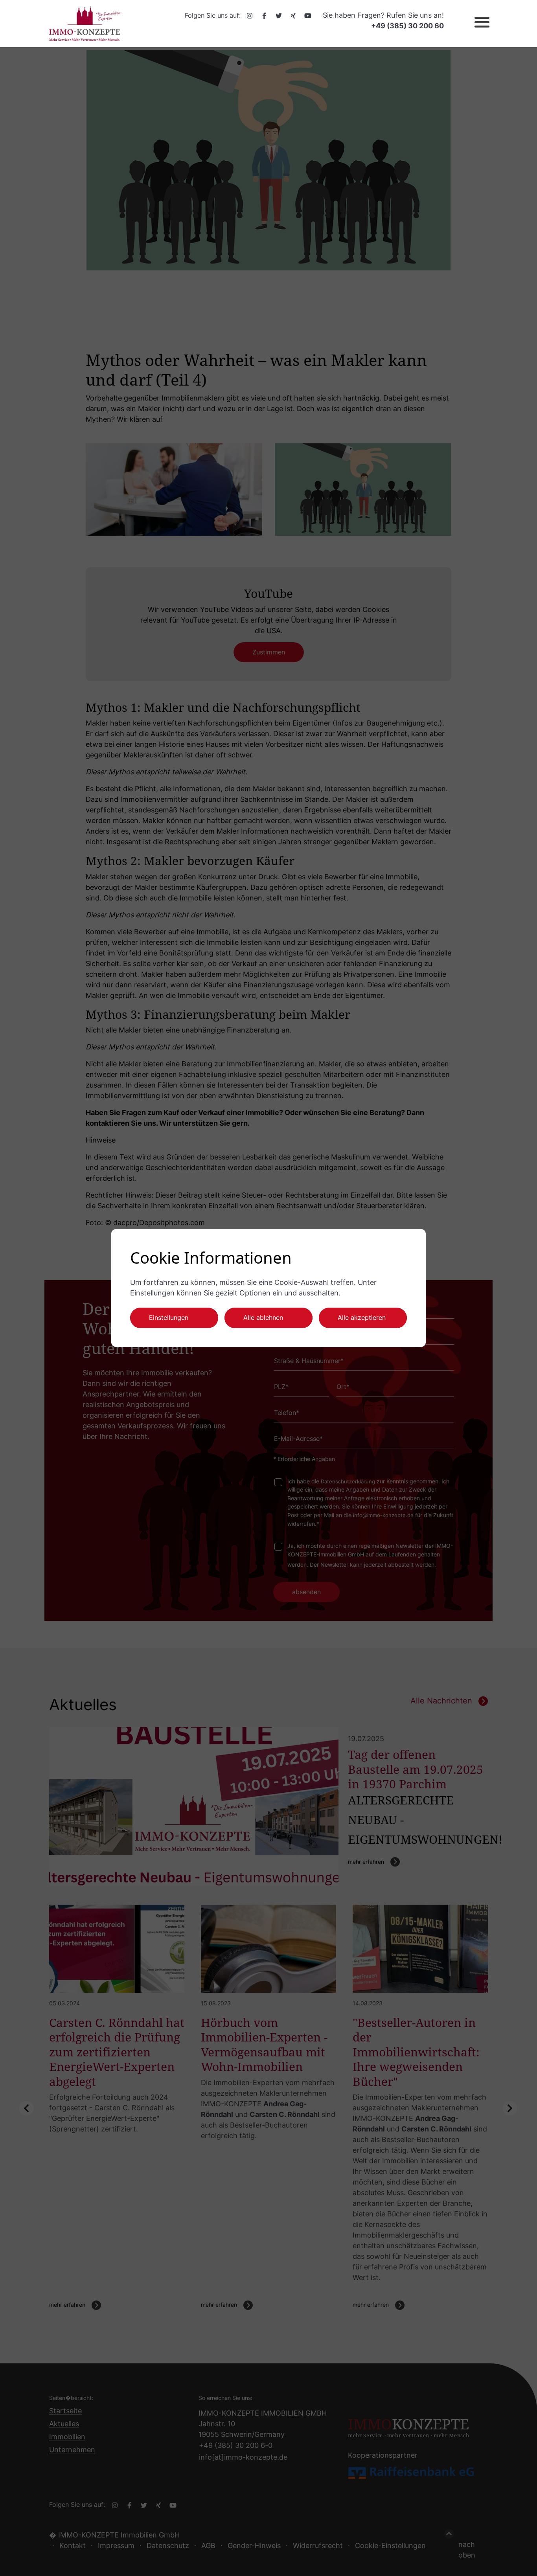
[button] (475, 24)
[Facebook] (264, 15)
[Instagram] (250, 15)
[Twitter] (279, 15)
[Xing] (293, 15)
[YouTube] (308, 15)
